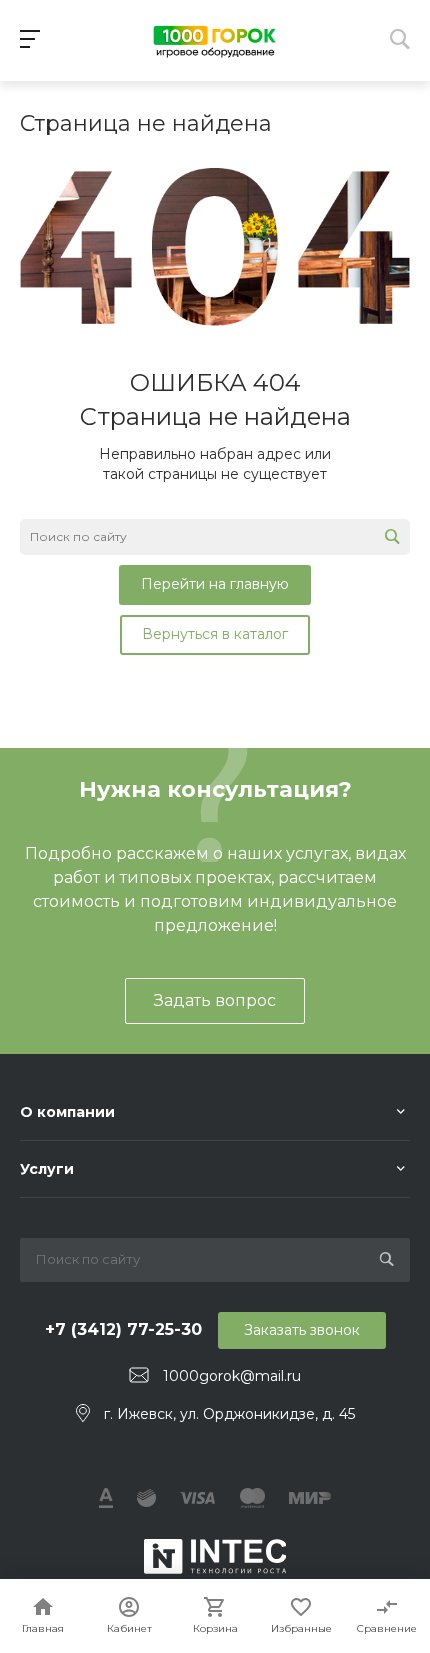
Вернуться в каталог (215, 634)
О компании (67, 1112)
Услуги (47, 1169)
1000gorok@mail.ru (232, 1376)
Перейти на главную (215, 584)
